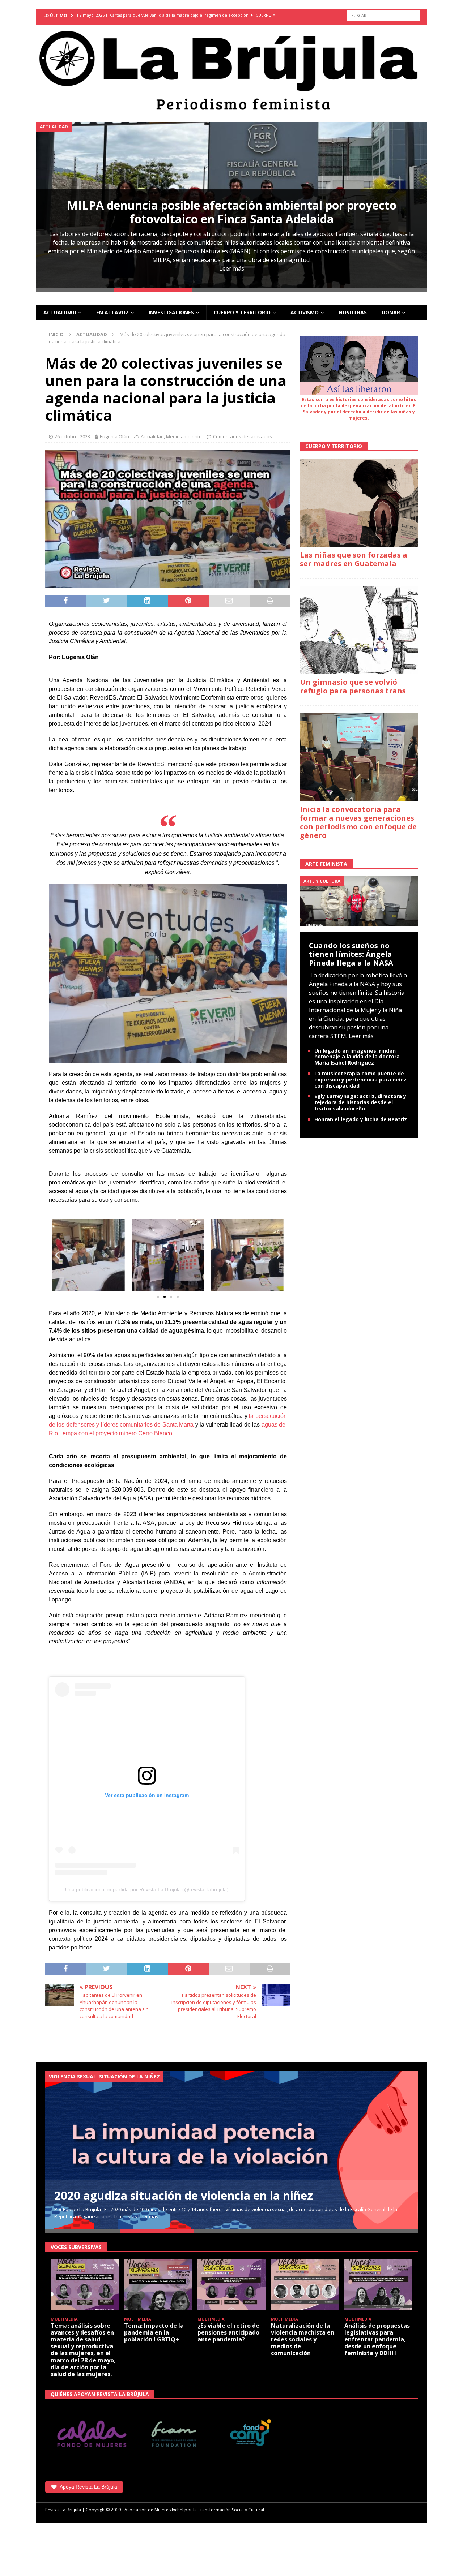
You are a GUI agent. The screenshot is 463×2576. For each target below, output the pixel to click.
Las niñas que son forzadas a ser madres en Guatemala (354, 559)
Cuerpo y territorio (242, 312)
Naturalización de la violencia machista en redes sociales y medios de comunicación (303, 2340)
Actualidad (60, 312)
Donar (391, 312)
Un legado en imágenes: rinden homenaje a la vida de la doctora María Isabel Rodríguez (357, 1057)
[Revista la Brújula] (231, 69)
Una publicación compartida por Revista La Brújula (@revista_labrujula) (147, 1889)
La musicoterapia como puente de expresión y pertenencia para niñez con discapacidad (360, 1080)
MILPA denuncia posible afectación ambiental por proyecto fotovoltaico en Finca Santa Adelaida (232, 212)
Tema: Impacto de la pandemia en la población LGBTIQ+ (154, 2332)
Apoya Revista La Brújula (88, 2487)
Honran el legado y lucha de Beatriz (361, 1119)
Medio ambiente (184, 436)
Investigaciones (171, 312)
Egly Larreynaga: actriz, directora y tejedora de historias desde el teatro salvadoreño (360, 1102)
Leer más (232, 268)
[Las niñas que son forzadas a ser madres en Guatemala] (359, 503)
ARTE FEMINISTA (326, 864)
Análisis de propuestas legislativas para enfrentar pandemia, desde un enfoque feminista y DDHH (377, 2340)
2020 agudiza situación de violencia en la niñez (184, 2195)
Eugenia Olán (114, 436)
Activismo (305, 312)
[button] (57, 1255)
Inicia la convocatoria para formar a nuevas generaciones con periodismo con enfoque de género (358, 822)
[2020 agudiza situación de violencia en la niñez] (231, 2150)
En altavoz (112, 312)
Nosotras (353, 312)
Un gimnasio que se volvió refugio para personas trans (353, 686)
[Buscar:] (383, 15)
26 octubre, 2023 (72, 436)
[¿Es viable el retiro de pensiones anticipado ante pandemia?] (231, 2285)
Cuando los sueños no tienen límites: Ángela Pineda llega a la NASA (351, 954)
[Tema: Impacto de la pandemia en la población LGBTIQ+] (158, 2285)
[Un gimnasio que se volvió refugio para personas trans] (359, 630)
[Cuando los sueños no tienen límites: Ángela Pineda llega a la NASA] (359, 901)
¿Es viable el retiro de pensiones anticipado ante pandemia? (228, 2332)
